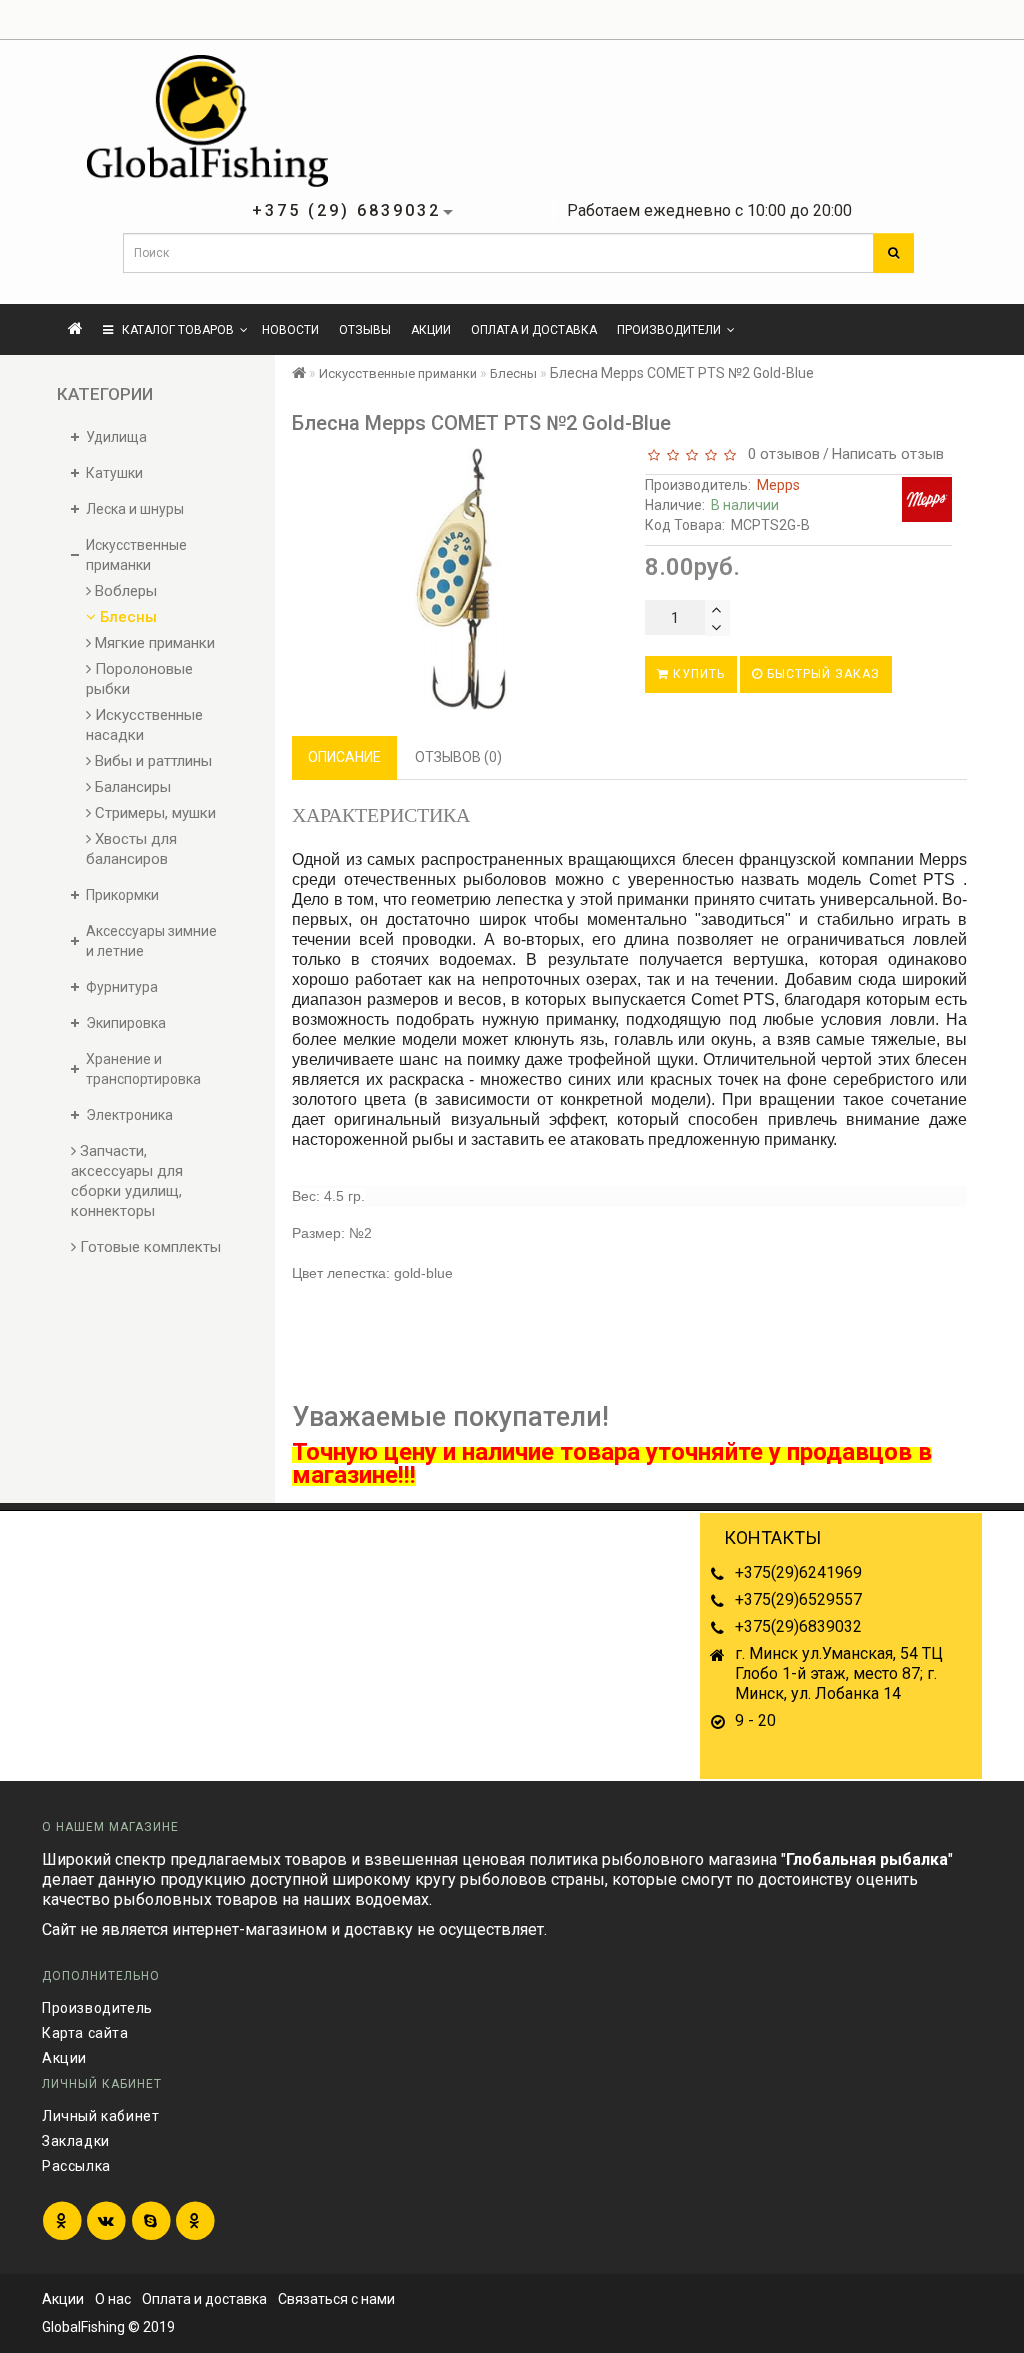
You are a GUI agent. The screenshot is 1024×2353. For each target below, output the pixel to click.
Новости (290, 330)
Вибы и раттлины (151, 761)
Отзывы (365, 330)
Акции (431, 330)
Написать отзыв (888, 454)
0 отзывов (780, 454)
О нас (113, 2299)
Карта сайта (85, 2033)
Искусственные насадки (144, 725)
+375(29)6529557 (798, 1599)
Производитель (97, 2008)
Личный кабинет (100, 2116)
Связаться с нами (336, 2299)
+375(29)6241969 (798, 1572)
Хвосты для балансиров (131, 849)
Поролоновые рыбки (139, 679)
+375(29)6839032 (798, 1626)
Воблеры (124, 591)
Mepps (778, 485)
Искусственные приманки (398, 373)
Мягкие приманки (153, 643)
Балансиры (131, 787)
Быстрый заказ (821, 674)
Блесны (126, 617)
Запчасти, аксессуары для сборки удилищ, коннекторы (127, 1181)
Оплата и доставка (534, 330)
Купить (697, 674)
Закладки (76, 2141)
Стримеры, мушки (153, 813)
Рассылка (76, 2166)
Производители (669, 330)
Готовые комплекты (148, 1247)
